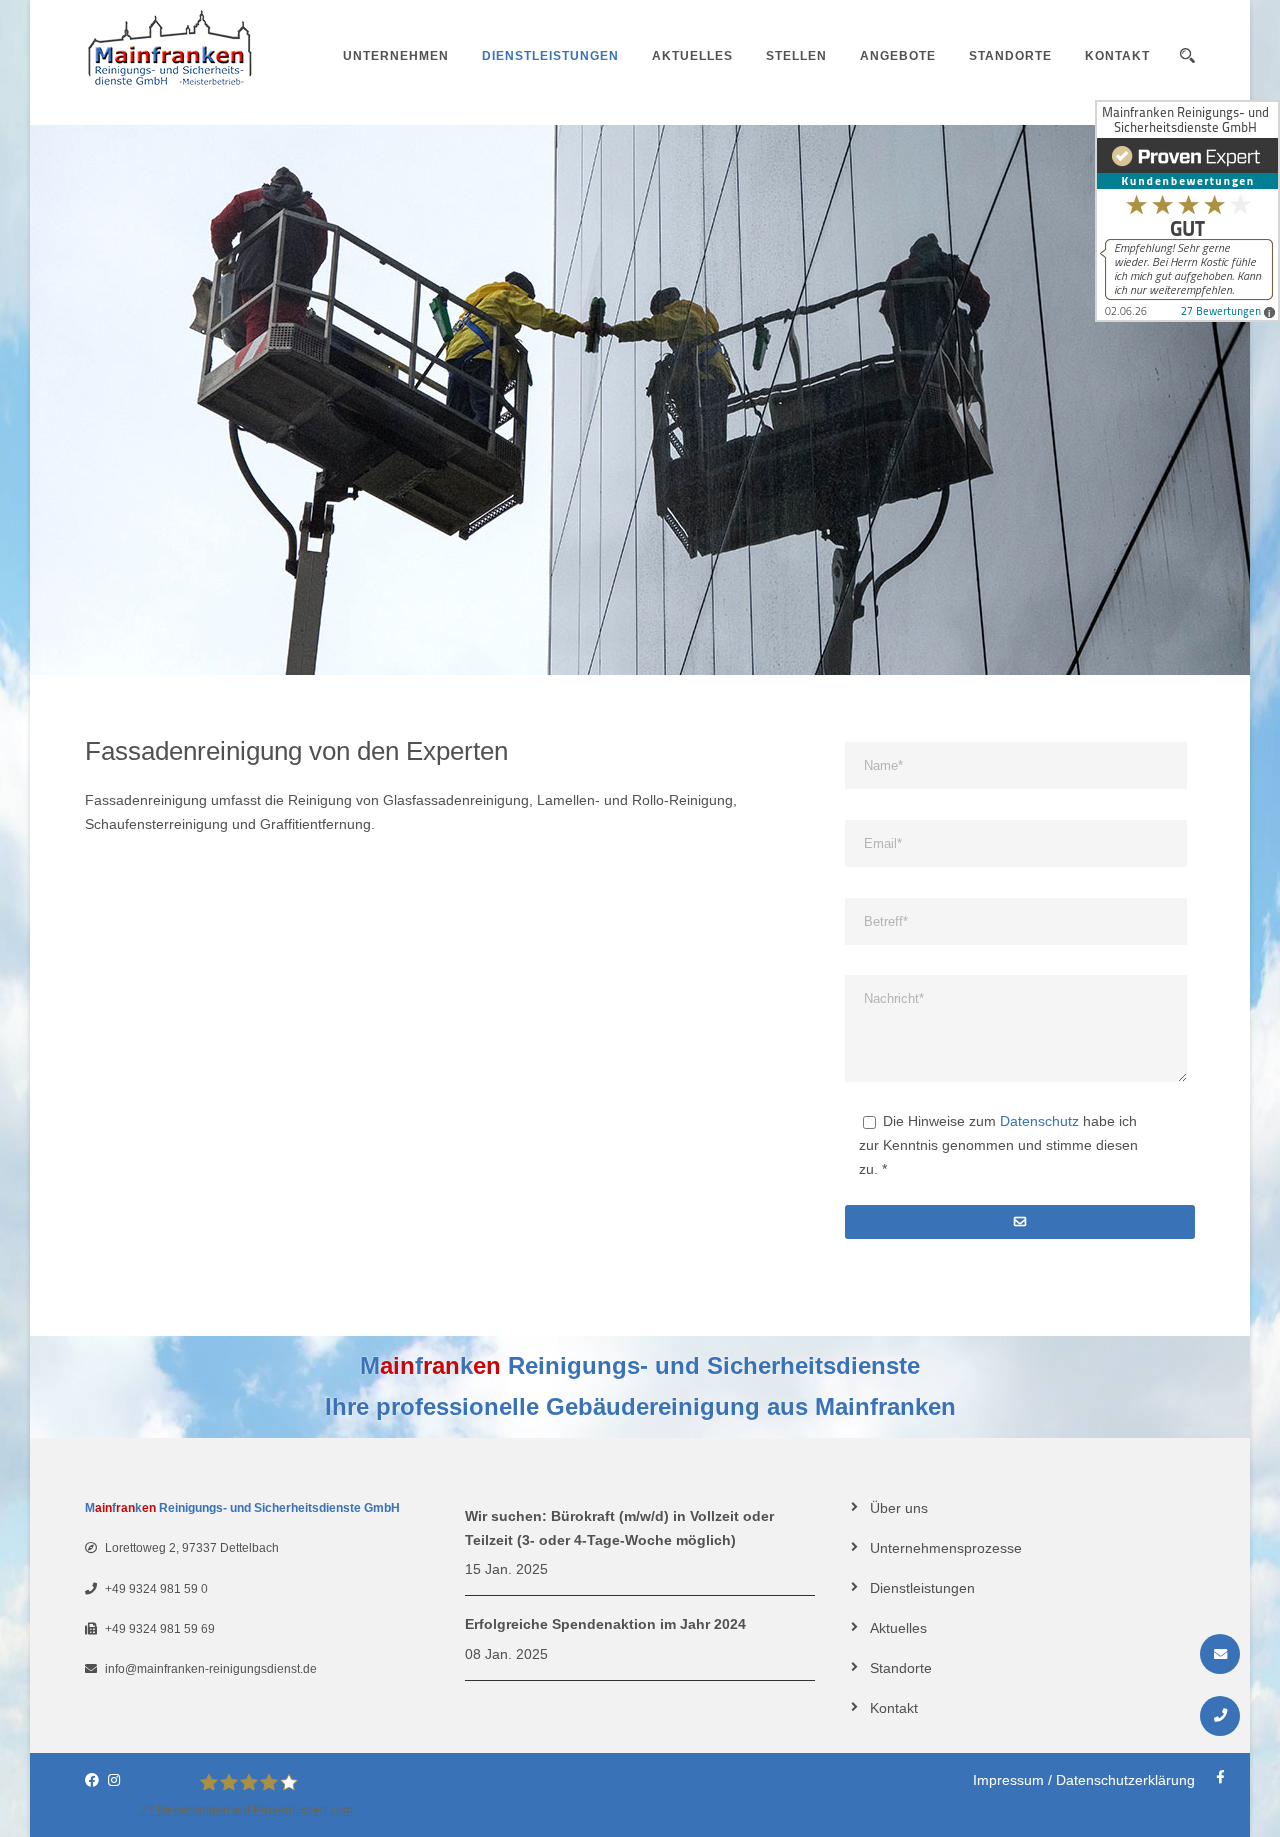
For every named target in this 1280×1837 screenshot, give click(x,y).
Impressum (1008, 1780)
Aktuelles (692, 56)
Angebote (898, 56)
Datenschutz (1039, 1121)
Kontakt (1117, 56)
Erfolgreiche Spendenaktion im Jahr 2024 (605, 1624)
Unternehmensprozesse (946, 1548)
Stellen (796, 56)
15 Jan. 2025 (506, 1569)
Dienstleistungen (550, 56)
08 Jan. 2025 (506, 1654)
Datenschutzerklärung (1125, 1780)
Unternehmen (396, 56)
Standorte (1010, 56)
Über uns (899, 1508)
